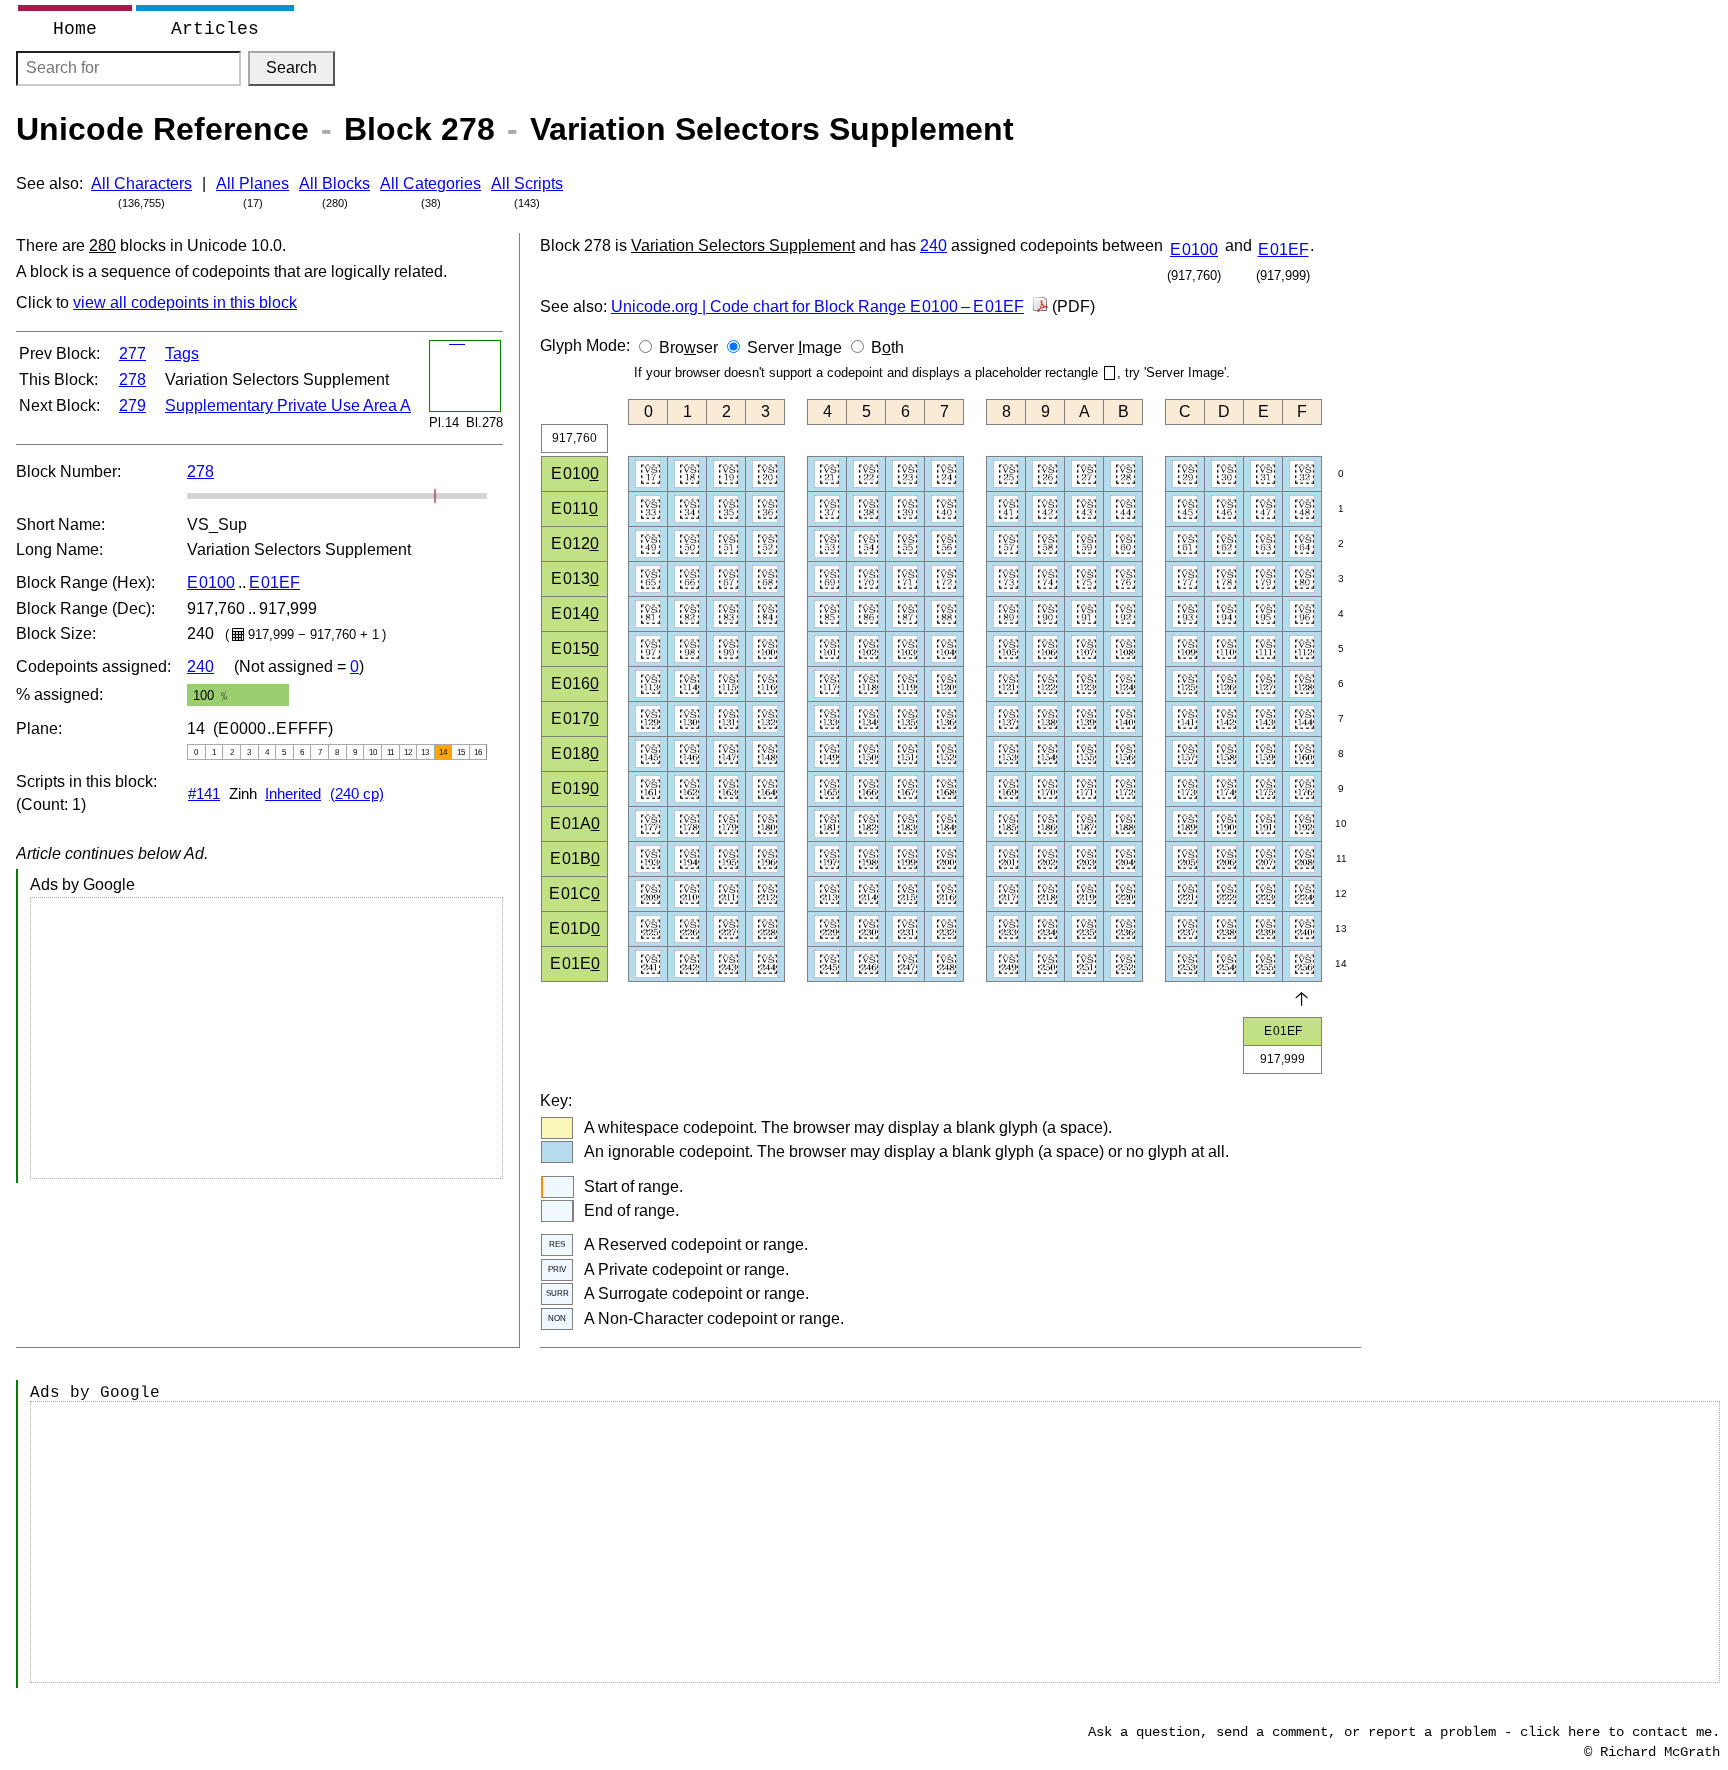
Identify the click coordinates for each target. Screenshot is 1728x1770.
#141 (204, 793)
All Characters (141, 183)
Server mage (794, 347)
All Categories (430, 183)
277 (132, 353)
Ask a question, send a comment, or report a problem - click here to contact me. (1404, 1732)
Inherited (293, 793)
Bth (887, 347)
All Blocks (334, 183)
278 (132, 379)
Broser (688, 347)
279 (132, 405)
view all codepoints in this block (185, 302)
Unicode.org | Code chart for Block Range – (817, 306)
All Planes (252, 183)
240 (200, 666)
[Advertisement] (266, 1038)
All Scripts (527, 183)
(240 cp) (357, 793)
